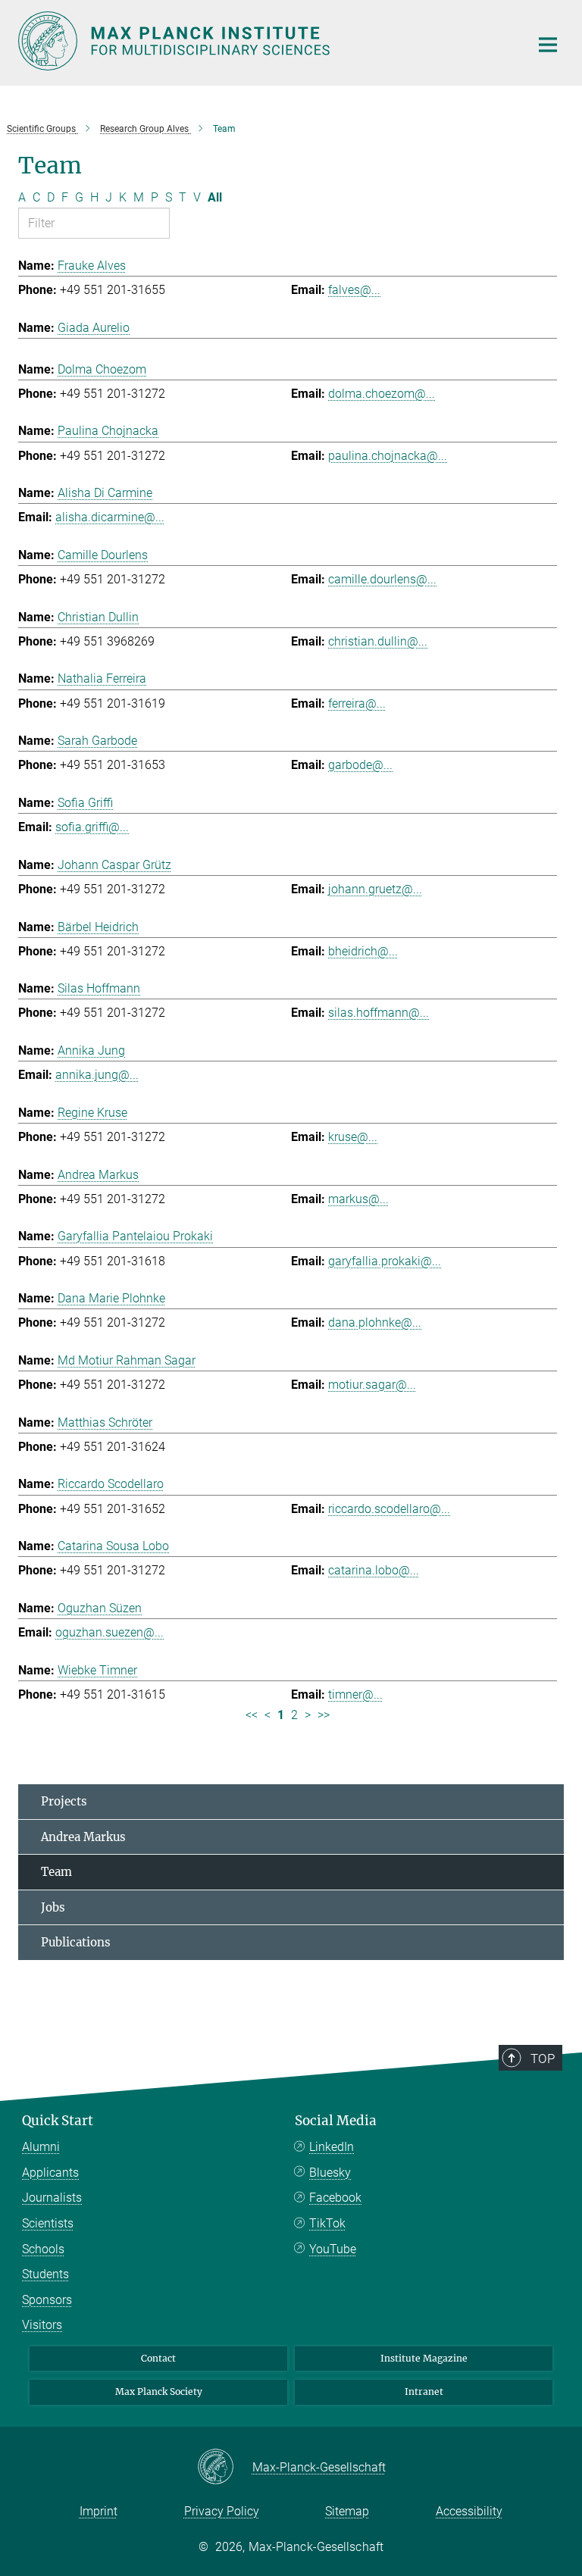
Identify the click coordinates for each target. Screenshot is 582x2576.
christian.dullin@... (378, 641)
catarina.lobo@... (374, 1570)
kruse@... (353, 1137)
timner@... (355, 1694)
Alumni (41, 2147)
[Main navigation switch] (548, 45)
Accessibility (469, 2511)
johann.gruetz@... (375, 889)
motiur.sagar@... (372, 1385)
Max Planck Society (159, 2392)
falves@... (354, 290)
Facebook (335, 2198)
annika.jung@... (97, 1075)
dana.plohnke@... (375, 1322)
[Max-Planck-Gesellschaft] (225, 2468)
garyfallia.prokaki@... (385, 1261)
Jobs (53, 1907)
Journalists (52, 2198)
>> (324, 1715)
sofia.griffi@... (92, 827)
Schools (43, 2249)
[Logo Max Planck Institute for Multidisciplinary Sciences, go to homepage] (264, 41)
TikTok (327, 2223)
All (215, 197)
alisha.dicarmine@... (110, 517)
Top (543, 2059)
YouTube (333, 2249)
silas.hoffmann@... (379, 1013)
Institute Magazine (424, 2358)
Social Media (336, 2121)
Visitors (42, 2325)
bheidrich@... (363, 951)
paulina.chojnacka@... (388, 456)
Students (45, 2274)
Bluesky (330, 2173)
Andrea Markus (83, 1837)
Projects (64, 1801)
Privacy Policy (222, 2511)
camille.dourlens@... (382, 579)
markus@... (358, 1199)
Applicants (50, 2173)
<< (252, 1715)
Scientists (48, 2223)
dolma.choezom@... (382, 394)
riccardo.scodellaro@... (389, 1509)
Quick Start (58, 2121)
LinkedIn (332, 2147)
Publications (76, 1942)
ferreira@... (357, 703)
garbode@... (360, 765)
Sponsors (47, 2300)
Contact (158, 2358)
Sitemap (347, 2511)
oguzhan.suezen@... (110, 1632)
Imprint (99, 2511)
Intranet (424, 2392)
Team (56, 1872)
